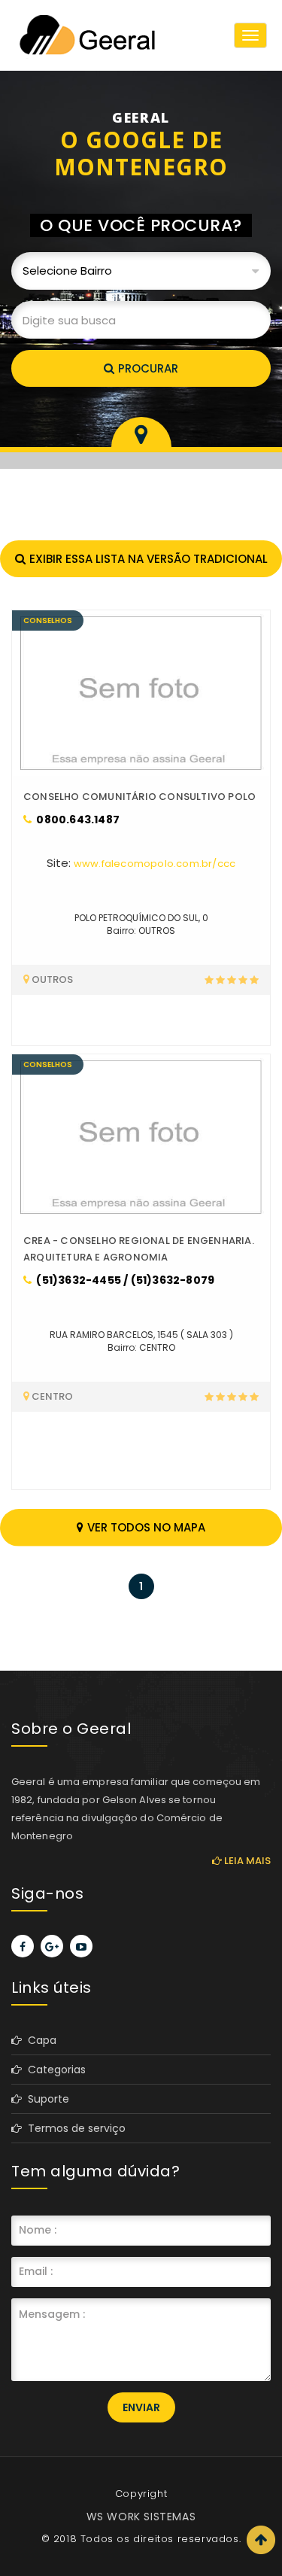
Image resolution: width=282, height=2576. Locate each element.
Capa (39, 2040)
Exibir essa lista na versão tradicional (149, 559)
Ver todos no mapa (146, 1527)
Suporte (45, 2099)
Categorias (54, 2070)
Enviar (141, 2407)
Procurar (148, 368)
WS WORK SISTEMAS (141, 2517)
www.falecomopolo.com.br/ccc (155, 864)
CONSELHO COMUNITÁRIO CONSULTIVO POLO (139, 797)
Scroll (261, 2540)
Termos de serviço (74, 2128)
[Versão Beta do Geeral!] (86, 35)
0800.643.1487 (77, 820)
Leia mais (246, 1861)
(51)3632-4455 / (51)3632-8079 (124, 1280)
